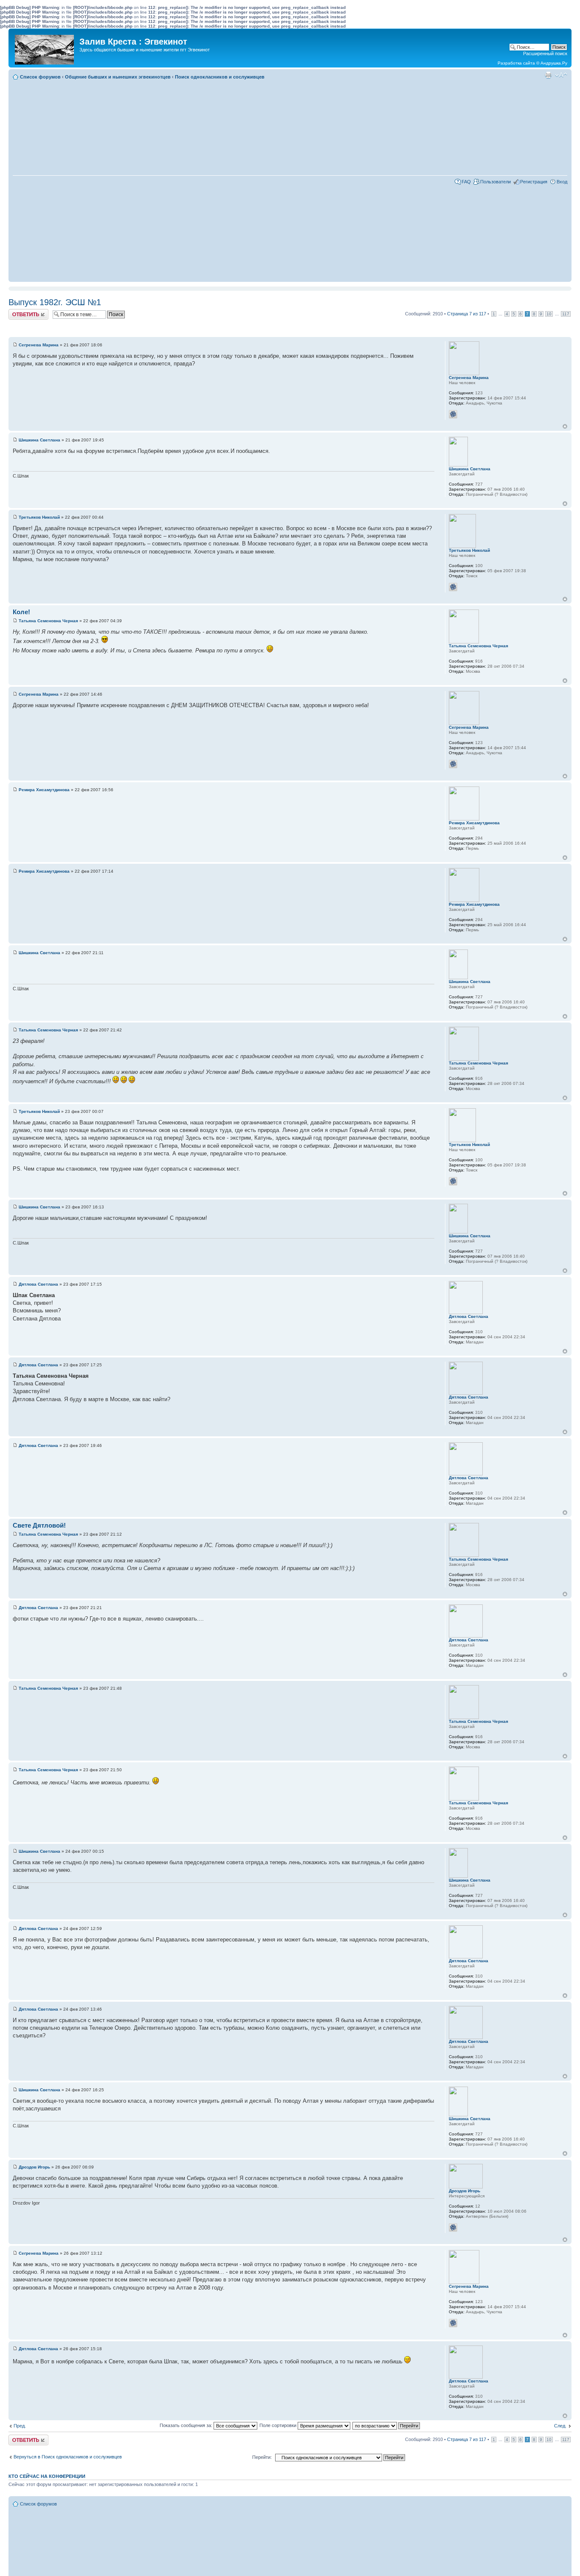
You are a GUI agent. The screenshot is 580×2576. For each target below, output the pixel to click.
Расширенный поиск (545, 53)
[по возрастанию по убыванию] (387, 2425)
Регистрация (534, 182)
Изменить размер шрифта (561, 75)
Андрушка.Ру (554, 63)
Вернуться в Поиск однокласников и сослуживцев (68, 2457)
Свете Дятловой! (39, 1525)
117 (566, 314)
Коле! (21, 612)
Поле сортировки (279, 2425)
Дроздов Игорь (34, 2167)
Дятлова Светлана (38, 1284)
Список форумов (40, 77)
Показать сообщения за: (187, 2425)
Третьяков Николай (39, 517)
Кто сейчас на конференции (47, 2476)
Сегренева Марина (39, 345)
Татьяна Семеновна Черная (48, 621)
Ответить (19, 312)
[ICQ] (453, 414)
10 (549, 314)
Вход (562, 182)
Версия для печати (548, 75)
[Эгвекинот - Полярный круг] (45, 48)
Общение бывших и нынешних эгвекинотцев (118, 77)
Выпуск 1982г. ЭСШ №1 (55, 302)
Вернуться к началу (565, 426)
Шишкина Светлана (39, 440)
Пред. (20, 2426)
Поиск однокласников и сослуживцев (220, 77)
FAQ (466, 182)
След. (560, 2426)
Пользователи (496, 182)
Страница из (467, 314)
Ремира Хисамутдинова (44, 790)
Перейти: (262, 2457)
